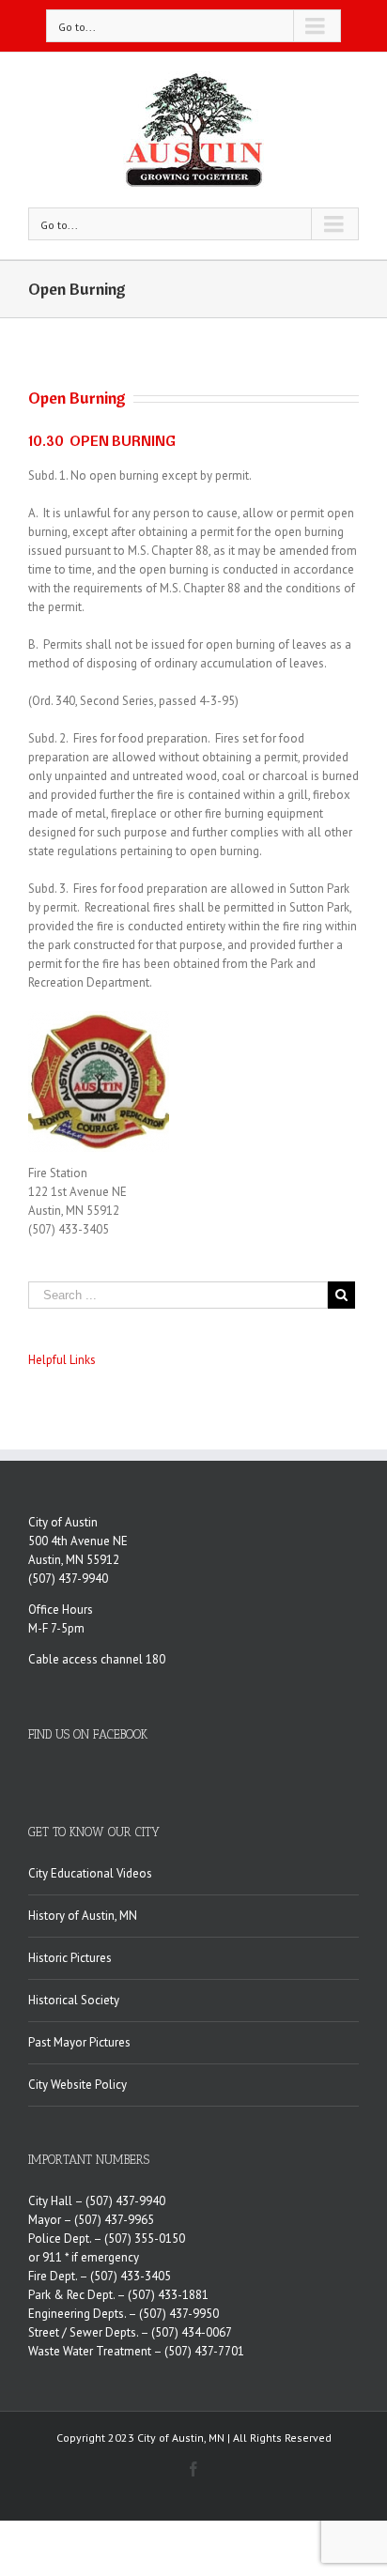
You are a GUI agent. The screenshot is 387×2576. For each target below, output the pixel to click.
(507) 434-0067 (192, 2332)
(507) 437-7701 (204, 2351)
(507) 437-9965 (114, 2220)
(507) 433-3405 (131, 2276)
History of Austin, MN (83, 1916)
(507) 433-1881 (168, 2295)
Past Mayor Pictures (79, 2042)
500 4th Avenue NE (78, 1541)
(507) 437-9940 (68, 1579)
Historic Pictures (70, 1958)
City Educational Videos (90, 1873)
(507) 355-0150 (145, 2239)
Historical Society (74, 2000)
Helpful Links (62, 1360)
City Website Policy (77, 2085)
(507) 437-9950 (179, 2314)
